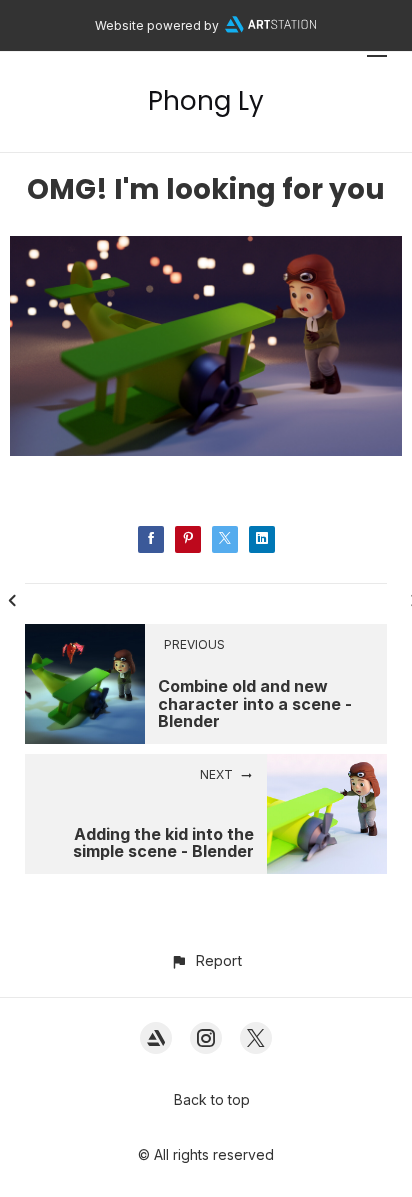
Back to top (212, 1099)
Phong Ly (206, 101)
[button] (205, 960)
